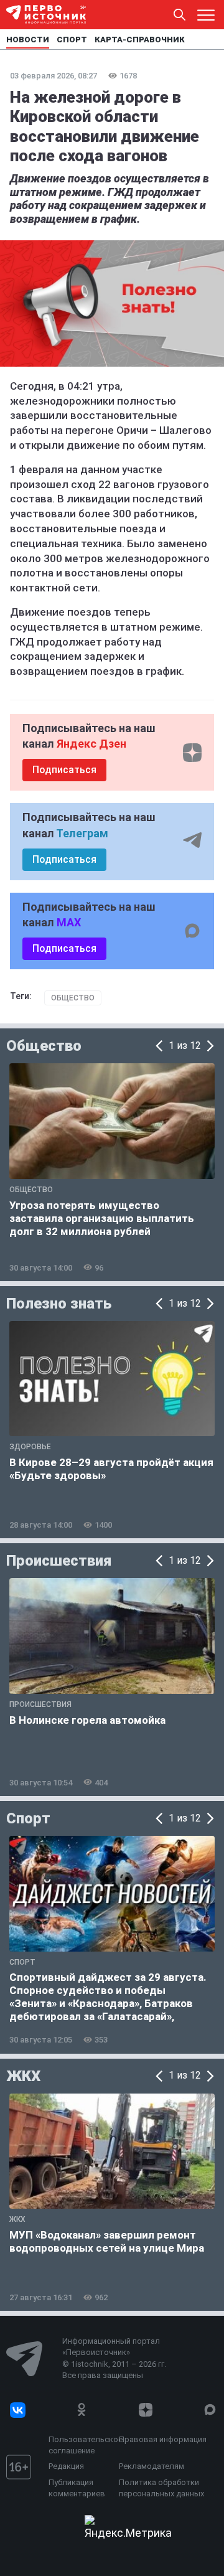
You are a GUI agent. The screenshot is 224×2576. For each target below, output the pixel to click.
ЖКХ (23, 2076)
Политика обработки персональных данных (161, 2488)
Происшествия (59, 1561)
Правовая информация (163, 2439)
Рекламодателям (152, 2466)
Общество (73, 998)
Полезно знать (59, 1304)
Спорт (28, 1818)
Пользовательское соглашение (81, 2445)
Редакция (66, 2466)
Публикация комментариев (77, 2488)
